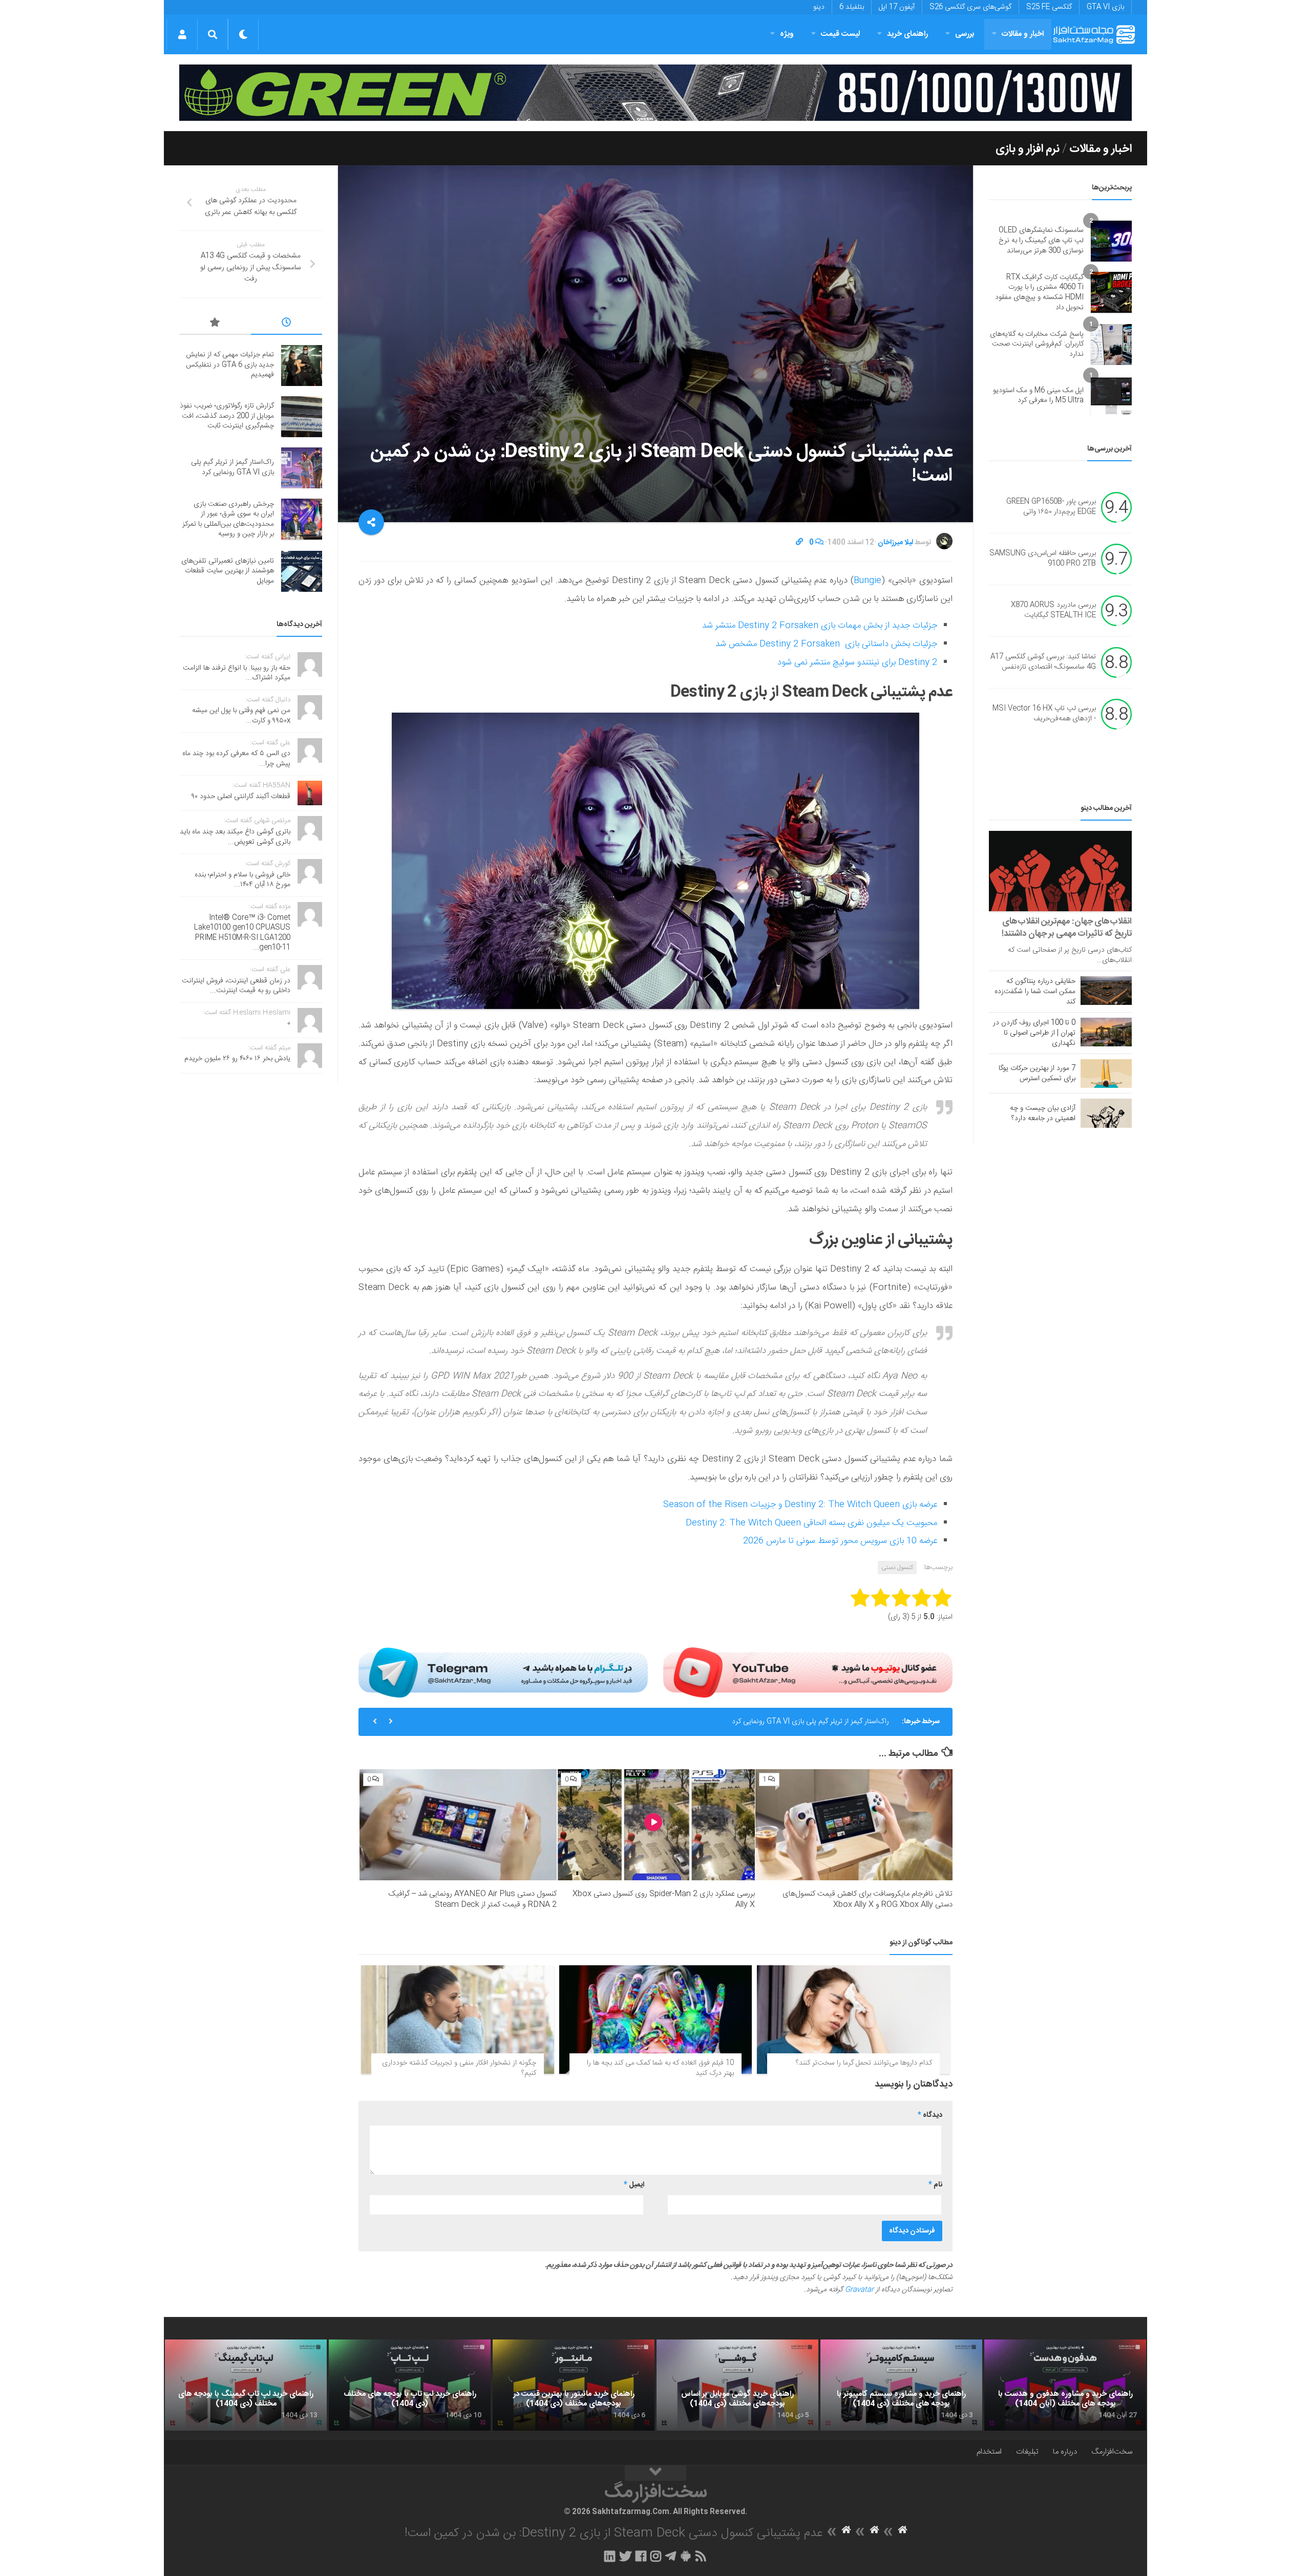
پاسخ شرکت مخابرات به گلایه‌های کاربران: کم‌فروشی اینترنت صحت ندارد (1037, 344)
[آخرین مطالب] (287, 324)
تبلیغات (1027, 2452)
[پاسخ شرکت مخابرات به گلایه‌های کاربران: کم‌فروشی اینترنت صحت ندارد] (1111, 345)
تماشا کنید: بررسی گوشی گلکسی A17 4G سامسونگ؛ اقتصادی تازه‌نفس (1043, 662)
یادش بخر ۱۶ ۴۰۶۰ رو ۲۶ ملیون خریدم (237, 1059)
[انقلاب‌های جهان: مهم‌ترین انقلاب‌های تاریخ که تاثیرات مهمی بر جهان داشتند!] (1060, 871)
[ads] (655, 93)
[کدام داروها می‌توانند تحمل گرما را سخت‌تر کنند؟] (853, 2020)
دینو (819, 7)
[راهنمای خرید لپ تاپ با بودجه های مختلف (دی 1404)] (410, 2385)
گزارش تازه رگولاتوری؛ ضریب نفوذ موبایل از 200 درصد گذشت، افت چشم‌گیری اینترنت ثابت (227, 416)
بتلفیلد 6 (852, 7)
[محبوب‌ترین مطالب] (215, 324)
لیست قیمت (840, 34)
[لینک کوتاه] (799, 543)
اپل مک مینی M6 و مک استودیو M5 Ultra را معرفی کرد (1038, 396)
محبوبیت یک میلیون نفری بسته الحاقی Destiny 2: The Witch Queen (811, 1523)
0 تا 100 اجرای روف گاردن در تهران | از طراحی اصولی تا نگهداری (1034, 1033)
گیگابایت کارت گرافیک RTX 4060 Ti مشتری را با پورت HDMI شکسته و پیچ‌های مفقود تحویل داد (1039, 293)
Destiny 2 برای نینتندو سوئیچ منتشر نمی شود (857, 662)
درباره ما (1065, 2452)
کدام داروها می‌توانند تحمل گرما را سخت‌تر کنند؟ (864, 2063)
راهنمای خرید (907, 34)
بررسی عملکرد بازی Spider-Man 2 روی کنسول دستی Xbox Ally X (664, 1899)
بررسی (965, 34)
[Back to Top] (655, 2473)
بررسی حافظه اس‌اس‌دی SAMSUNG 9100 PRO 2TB (1043, 559)
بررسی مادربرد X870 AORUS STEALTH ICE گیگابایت (1053, 611)
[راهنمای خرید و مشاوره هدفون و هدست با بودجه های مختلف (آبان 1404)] (1065, 2385)
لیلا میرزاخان (895, 543)
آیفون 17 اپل (897, 7)
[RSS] (701, 2556)
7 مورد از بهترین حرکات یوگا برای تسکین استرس (1037, 1074)
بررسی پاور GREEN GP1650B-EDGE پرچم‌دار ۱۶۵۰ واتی (1051, 507)
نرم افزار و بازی (1028, 149)
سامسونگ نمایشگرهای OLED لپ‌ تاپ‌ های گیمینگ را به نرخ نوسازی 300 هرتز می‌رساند (1041, 240)
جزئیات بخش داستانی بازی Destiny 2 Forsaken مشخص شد (826, 644)
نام (935, 2185)
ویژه (787, 34)
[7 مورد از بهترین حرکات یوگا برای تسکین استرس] (1106, 1074)
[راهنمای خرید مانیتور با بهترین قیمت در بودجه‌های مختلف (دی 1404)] (574, 2385)
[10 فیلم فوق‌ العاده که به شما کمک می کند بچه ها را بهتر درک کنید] (656, 2020)
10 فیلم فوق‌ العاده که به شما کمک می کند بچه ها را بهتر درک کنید (660, 2068)
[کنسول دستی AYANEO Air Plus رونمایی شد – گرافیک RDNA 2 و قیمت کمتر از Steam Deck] (458, 1825)
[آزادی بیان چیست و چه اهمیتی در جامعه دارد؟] (1106, 1113)
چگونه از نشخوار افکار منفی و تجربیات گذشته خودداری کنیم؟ (459, 2068)
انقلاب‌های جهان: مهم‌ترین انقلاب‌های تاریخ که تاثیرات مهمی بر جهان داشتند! (1067, 928)
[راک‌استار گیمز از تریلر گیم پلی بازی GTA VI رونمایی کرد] (302, 468)
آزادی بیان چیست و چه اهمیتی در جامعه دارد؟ (1043, 1113)
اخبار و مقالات (1023, 34)
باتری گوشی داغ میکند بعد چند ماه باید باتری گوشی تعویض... (235, 837)
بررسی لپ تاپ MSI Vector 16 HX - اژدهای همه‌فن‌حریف (1044, 714)
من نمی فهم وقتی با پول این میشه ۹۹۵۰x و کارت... (241, 716)
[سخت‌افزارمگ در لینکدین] (610, 2556)
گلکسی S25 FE (1049, 7)
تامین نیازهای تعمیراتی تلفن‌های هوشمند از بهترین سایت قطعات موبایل (228, 571)
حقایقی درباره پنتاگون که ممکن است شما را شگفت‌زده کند (1035, 992)
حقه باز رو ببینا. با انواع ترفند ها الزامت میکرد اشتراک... (237, 673)
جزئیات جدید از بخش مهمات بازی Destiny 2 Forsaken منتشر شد (820, 626)
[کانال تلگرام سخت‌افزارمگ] (671, 2556)
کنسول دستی (897, 1568)
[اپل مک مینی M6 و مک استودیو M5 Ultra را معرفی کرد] (1111, 396)
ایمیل (634, 2185)
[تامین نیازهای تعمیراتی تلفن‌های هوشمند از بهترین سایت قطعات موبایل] (302, 571)
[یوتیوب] (808, 1672)
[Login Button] (182, 34)
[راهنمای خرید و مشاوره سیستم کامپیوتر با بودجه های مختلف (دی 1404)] (901, 2385)
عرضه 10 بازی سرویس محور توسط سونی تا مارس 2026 (840, 1541)
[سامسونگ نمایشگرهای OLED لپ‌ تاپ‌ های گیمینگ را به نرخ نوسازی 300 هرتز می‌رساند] (1111, 241)
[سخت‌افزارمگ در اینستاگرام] (656, 2556)
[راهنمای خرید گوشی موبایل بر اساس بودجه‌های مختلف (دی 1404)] (737, 2385)
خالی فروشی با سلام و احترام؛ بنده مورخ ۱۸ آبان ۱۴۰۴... (242, 880)
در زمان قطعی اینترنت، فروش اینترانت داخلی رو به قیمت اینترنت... (236, 986)
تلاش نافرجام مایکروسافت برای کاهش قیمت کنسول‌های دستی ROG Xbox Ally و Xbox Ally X (868, 1899)
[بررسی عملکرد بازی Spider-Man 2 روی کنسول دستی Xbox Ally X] (656, 1825)
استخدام (989, 2452)
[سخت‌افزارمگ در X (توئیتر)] (625, 2556)
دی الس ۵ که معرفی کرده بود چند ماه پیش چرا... (236, 759)
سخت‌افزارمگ (1112, 2452)
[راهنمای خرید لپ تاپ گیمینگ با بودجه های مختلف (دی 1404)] (246, 2385)
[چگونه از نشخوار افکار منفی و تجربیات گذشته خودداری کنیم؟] (458, 2020)
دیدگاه (930, 2115)
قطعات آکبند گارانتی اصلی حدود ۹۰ (241, 797)
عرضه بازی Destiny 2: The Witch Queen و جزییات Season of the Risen (800, 1505)
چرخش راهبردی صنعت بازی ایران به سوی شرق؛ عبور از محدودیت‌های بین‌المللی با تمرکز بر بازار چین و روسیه (735, 1722)
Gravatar (859, 2290)
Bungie (868, 581)
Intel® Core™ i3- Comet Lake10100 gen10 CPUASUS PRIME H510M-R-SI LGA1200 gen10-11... (242, 933)
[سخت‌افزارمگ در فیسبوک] (641, 2556)
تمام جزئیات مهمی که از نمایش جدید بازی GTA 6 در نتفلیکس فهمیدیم (230, 365)
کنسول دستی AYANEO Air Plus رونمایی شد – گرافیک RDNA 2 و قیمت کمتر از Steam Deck (472, 1899)
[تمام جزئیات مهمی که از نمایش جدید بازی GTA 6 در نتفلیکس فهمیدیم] (302, 366)
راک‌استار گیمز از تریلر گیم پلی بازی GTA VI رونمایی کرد (232, 467)
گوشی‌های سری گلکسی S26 (970, 7)
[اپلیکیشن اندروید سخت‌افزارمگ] (685, 2556)
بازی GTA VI (1105, 7)
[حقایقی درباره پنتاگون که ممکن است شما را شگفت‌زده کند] (1106, 991)
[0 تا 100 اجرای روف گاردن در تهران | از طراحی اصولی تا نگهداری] (1106, 1032)
